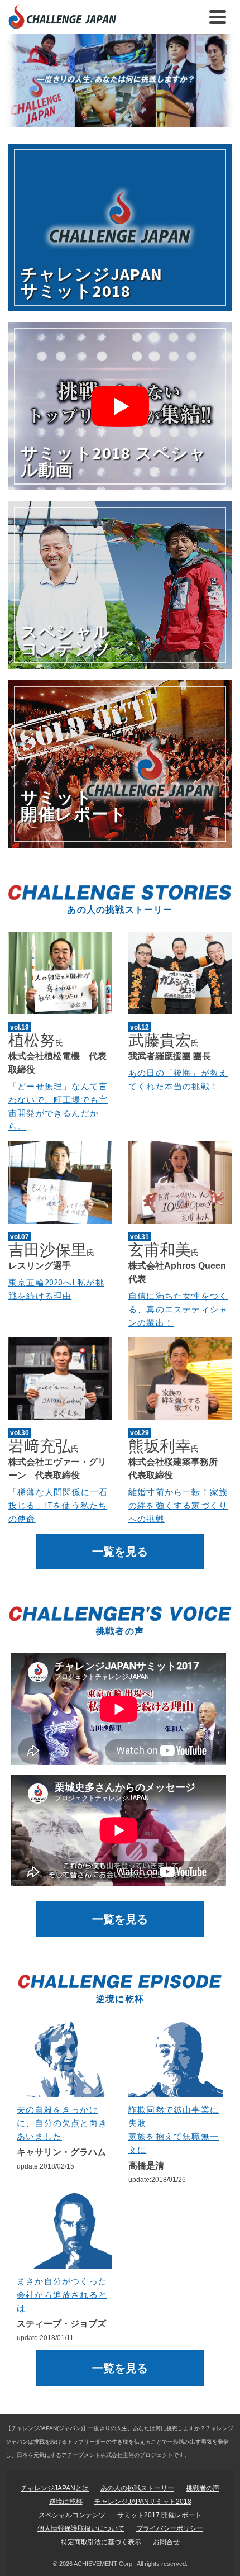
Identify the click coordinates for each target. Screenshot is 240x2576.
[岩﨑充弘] (60, 1379)
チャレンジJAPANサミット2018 (143, 2502)
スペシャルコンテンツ (72, 2515)
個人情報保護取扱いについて (81, 2528)
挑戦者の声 (203, 2488)
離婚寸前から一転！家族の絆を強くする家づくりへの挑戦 (178, 1505)
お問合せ (166, 2542)
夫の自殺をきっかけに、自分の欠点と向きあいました (62, 2123)
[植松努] (60, 973)
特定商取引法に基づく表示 (101, 2542)
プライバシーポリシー (170, 2528)
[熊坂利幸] (180, 1379)
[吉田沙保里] (60, 1183)
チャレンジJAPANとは (55, 2488)
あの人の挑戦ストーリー (137, 2488)
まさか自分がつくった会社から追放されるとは (62, 2295)
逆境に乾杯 (66, 2502)
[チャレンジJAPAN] (120, 80)
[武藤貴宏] (180, 973)
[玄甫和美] (180, 1183)
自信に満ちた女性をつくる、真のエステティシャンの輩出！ (178, 1309)
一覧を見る (120, 1552)
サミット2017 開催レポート (159, 2515)
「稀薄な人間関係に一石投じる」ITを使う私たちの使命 (58, 1505)
